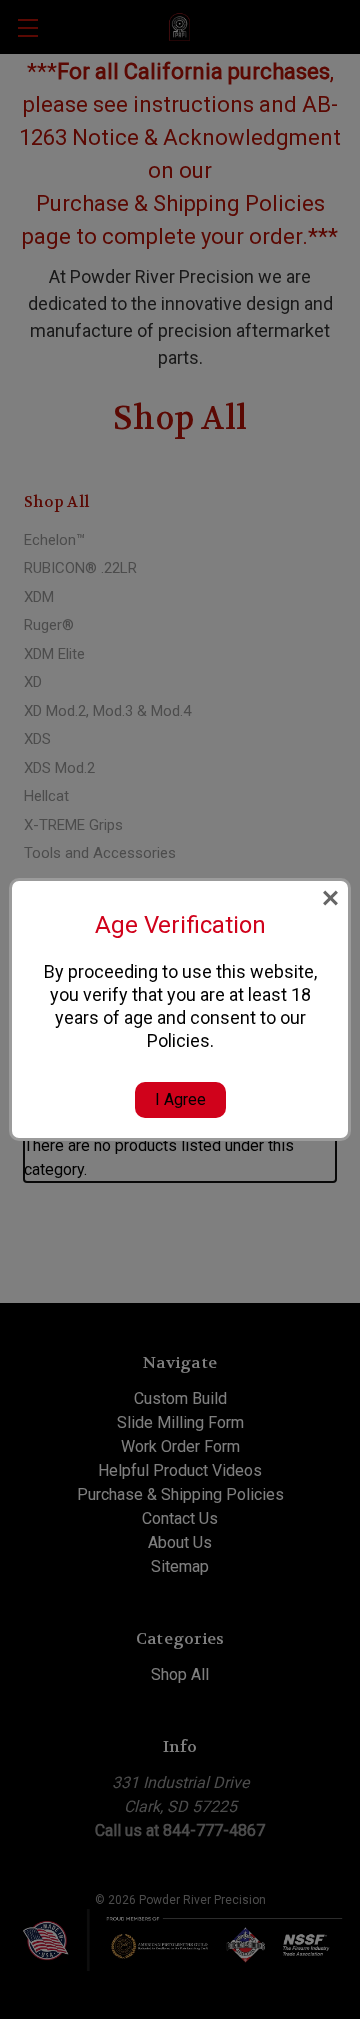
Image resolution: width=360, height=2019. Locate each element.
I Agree (180, 1099)
